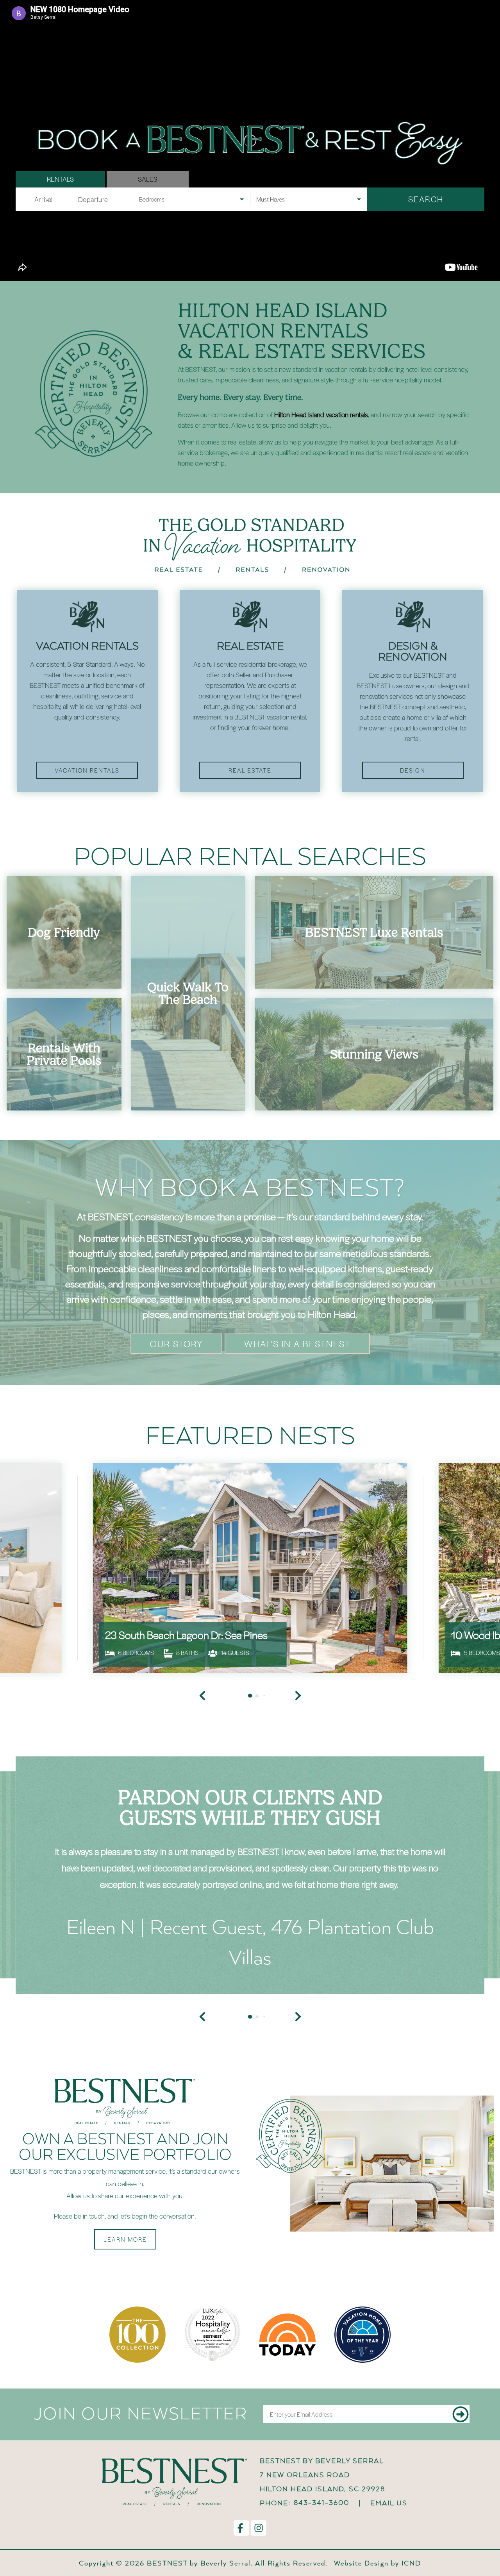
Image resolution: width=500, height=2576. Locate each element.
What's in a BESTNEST (297, 1343)
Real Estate (250, 770)
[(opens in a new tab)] (250, 1580)
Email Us (389, 2527)
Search (426, 199)
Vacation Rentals (87, 770)
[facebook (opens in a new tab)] (241, 2553)
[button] (202, 2041)
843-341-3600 (321, 2527)
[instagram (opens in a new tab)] (259, 2553)
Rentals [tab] (60, 179)
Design (413, 770)
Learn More (125, 2264)
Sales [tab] (148, 179)
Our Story (176, 1343)
